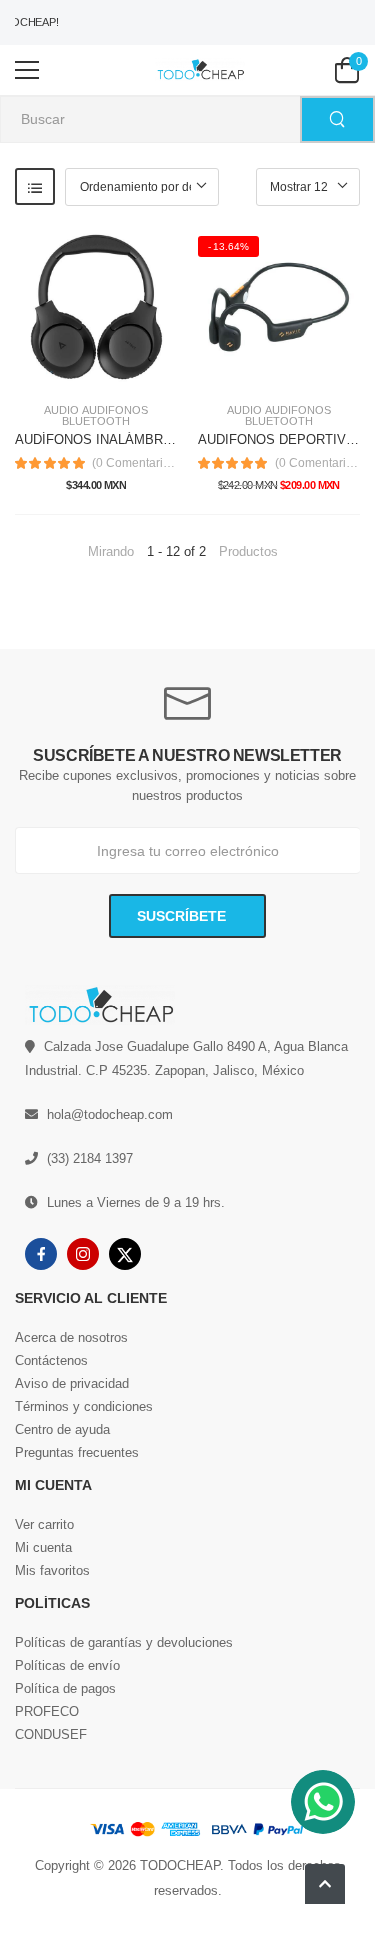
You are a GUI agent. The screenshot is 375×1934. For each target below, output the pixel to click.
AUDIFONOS (115, 410)
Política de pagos (65, 1688)
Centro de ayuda (62, 1429)
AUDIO (61, 410)
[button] (325, 1884)
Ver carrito (44, 1524)
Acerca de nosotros (71, 1337)
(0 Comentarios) (135, 463)
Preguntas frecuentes (77, 1452)
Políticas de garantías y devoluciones (124, 1642)
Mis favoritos (52, 1570)
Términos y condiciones (84, 1406)
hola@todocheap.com (110, 1114)
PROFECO (47, 1711)
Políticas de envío (67, 1665)
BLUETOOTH (96, 421)
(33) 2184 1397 (90, 1158)
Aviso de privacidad (72, 1383)
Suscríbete (183, 916)
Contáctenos (51, 1360)
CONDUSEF (51, 1734)
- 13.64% (229, 246)
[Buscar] (337, 119)
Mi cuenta (43, 1547)
